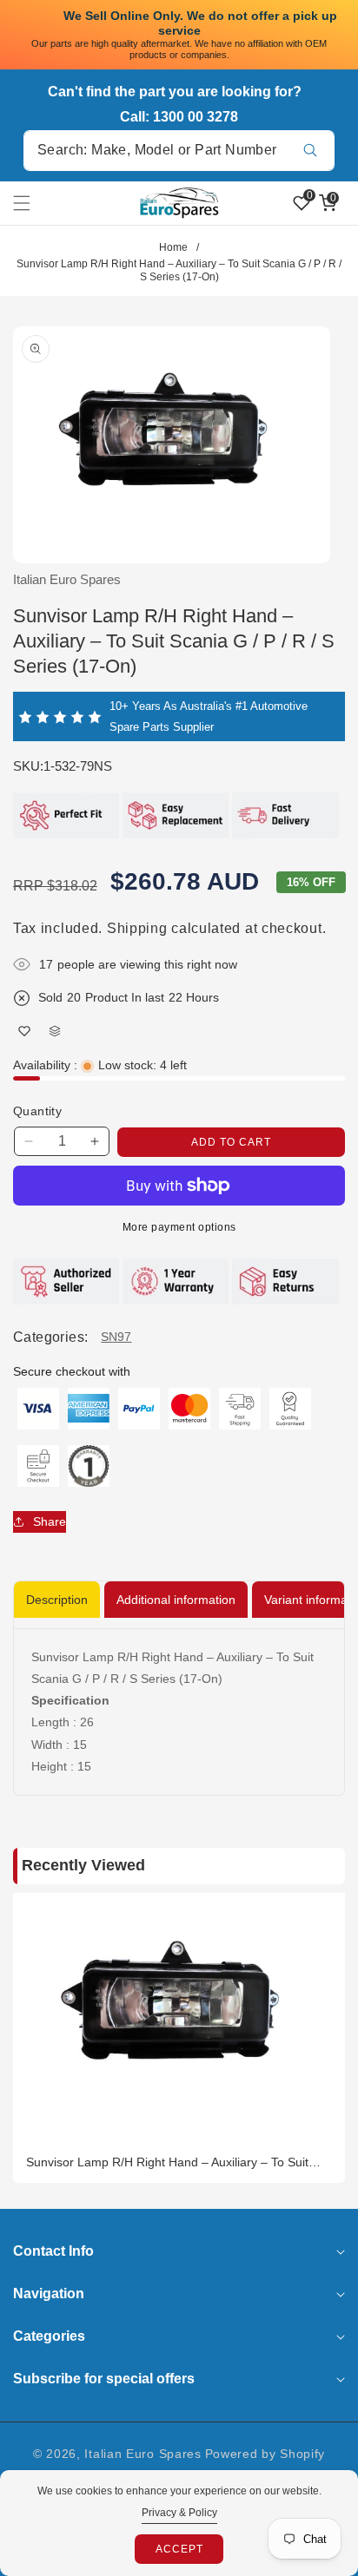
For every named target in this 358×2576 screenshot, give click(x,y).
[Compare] (54, 1031)
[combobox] (179, 151)
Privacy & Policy (179, 2513)
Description (57, 1600)
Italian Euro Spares (143, 2454)
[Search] (310, 151)
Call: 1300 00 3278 (179, 117)
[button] (32, 203)
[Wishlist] (24, 1031)
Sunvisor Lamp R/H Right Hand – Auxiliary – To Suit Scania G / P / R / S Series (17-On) (167, 2162)
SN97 (116, 1337)
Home (173, 247)
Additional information (176, 1600)
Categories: (50, 1337)
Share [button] (50, 1521)
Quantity (37, 1111)
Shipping (137, 928)
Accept (179, 2549)
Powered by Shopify (265, 2454)
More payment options (179, 1227)
